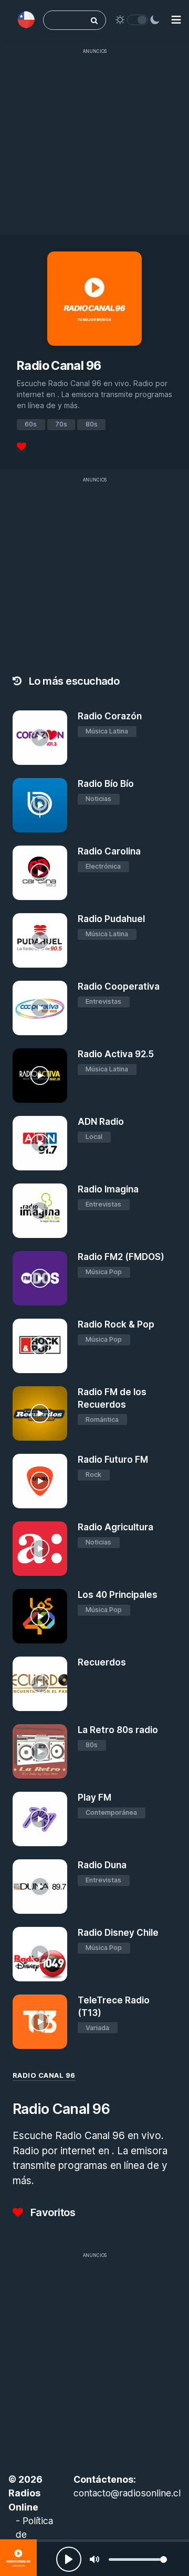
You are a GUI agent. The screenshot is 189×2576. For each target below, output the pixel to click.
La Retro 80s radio (118, 1730)
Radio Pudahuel (111, 919)
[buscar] (94, 20)
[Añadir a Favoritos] (58, 756)
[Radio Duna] (40, 1887)
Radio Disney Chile (118, 1933)
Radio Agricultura (115, 1527)
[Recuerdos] (40, 1684)
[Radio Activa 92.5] (40, 1076)
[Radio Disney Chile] (40, 1954)
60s (31, 424)
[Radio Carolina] (40, 873)
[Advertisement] (94, 154)
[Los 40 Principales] (40, 1616)
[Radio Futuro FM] (40, 1481)
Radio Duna (102, 1865)
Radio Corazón (110, 716)
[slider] (138, 2559)
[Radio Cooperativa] (40, 1008)
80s (92, 424)
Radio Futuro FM (113, 1460)
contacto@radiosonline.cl (127, 2493)
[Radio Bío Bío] (40, 805)
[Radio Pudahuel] (40, 940)
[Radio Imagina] (40, 1211)
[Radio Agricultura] (40, 1549)
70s (61, 424)
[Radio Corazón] (40, 738)
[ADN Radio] (40, 1143)
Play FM (94, 1797)
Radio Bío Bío (106, 784)
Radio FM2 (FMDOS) (121, 1257)
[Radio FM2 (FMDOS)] (40, 1278)
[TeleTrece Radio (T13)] (40, 2022)
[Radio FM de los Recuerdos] (40, 1413)
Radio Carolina (109, 851)
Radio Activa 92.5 (116, 1054)
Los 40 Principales (118, 1595)
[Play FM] (40, 1819)
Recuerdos (102, 1662)
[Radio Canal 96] (18, 2558)
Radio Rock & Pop (116, 1324)
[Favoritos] (22, 447)
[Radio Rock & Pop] (40, 1346)
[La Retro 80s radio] (40, 1751)
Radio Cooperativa (119, 986)
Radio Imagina (108, 1189)
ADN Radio (101, 1122)
